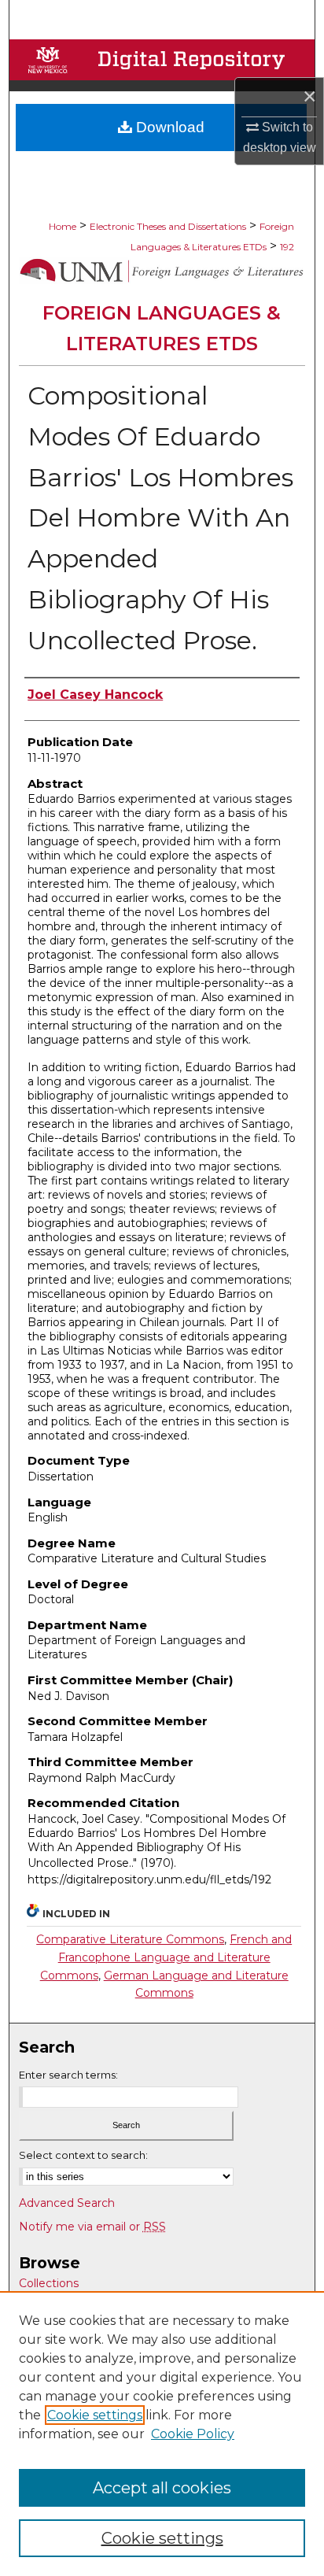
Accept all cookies (162, 2488)
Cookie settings (95, 2415)
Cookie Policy (193, 2434)
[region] (162, 2434)
